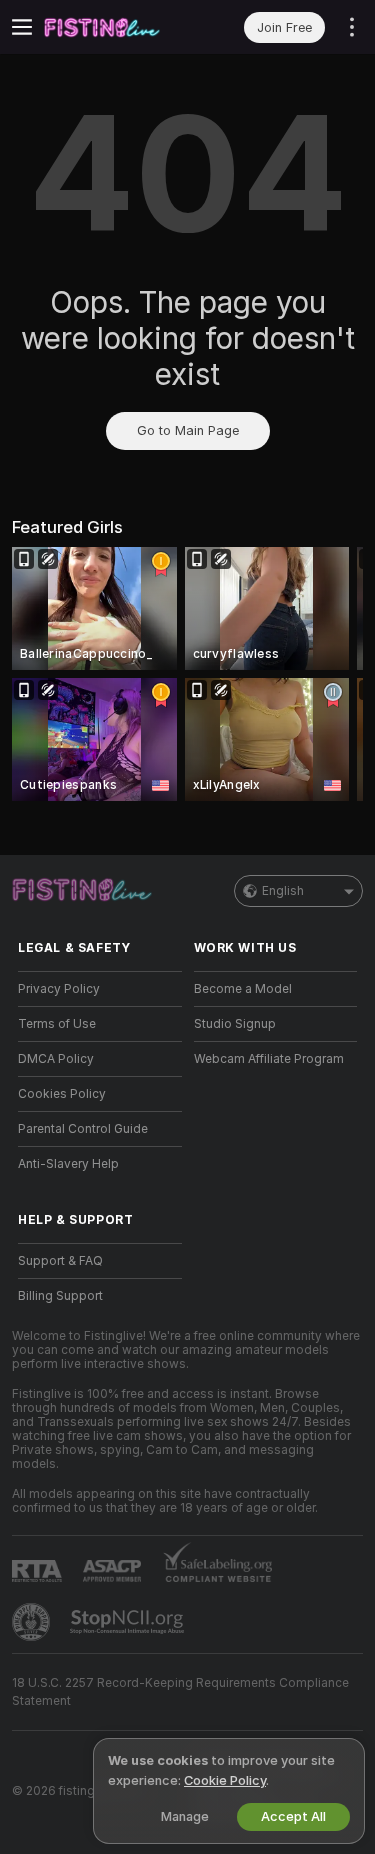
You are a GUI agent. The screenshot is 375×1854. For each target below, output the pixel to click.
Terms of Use (57, 1024)
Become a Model (243, 989)
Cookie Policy (225, 1780)
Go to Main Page (188, 430)
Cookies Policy (62, 1094)
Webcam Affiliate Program (269, 1059)
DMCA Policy (56, 1059)
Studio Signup (235, 1024)
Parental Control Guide (83, 1129)
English (283, 891)
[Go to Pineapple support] (33, 1622)
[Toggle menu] (22, 27)
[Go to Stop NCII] (129, 1622)
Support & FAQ (60, 1261)
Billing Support (60, 1296)
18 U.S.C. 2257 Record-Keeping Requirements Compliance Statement (180, 1692)
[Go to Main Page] (116, 27)
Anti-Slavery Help (68, 1164)
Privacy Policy (59, 989)
